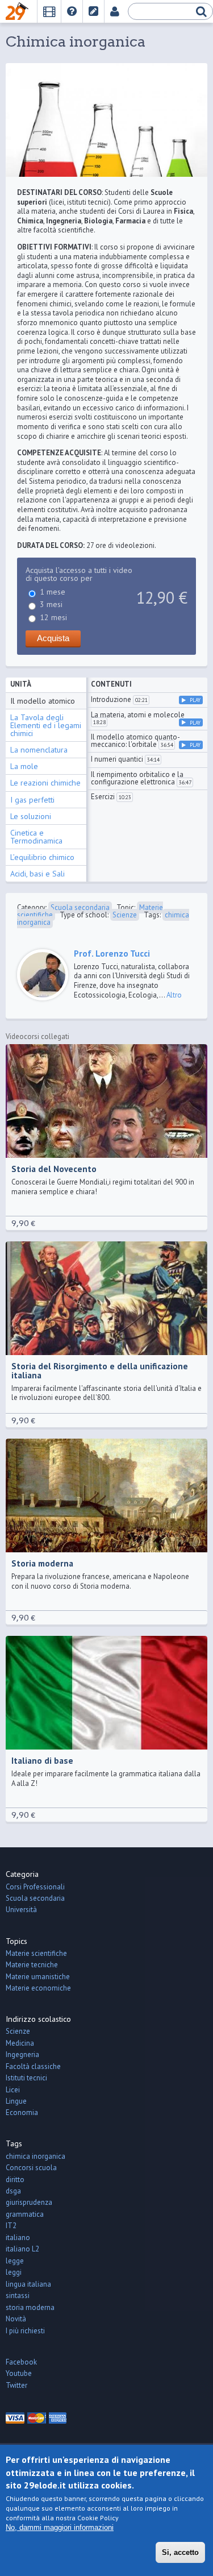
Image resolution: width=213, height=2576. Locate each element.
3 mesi (51, 604)
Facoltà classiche (33, 2066)
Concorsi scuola (31, 2168)
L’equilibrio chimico (42, 857)
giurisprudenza (29, 2202)
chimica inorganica (35, 2156)
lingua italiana (28, 2284)
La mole (24, 766)
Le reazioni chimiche (45, 783)
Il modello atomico (43, 701)
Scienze (125, 915)
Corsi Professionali (35, 1887)
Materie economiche (38, 1988)
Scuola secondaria (80, 907)
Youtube (19, 2373)
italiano (18, 2238)
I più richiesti (25, 2331)
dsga (13, 2191)
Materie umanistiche (38, 1977)
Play (195, 700)
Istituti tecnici (26, 2078)
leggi (14, 2272)
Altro (174, 995)
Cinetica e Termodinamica (36, 837)
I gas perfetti (32, 800)
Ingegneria (22, 2054)
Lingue (16, 2101)
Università (21, 1910)
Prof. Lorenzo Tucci (112, 953)
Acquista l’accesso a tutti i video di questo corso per (79, 574)
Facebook (21, 2362)
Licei (13, 2090)
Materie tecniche (32, 1965)
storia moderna (30, 2307)
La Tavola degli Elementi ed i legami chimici (46, 725)
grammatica (25, 2214)
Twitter (16, 2385)
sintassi (18, 2295)
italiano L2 (22, 2249)
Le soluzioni (31, 816)
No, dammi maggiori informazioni (60, 2527)
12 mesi (53, 617)
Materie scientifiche (36, 1953)
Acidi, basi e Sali (37, 874)
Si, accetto (180, 2552)
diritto (15, 2180)
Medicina (20, 2043)
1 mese (53, 592)
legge (15, 2261)
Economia (22, 2112)
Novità (16, 2319)
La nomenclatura (39, 750)
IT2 (11, 2226)
